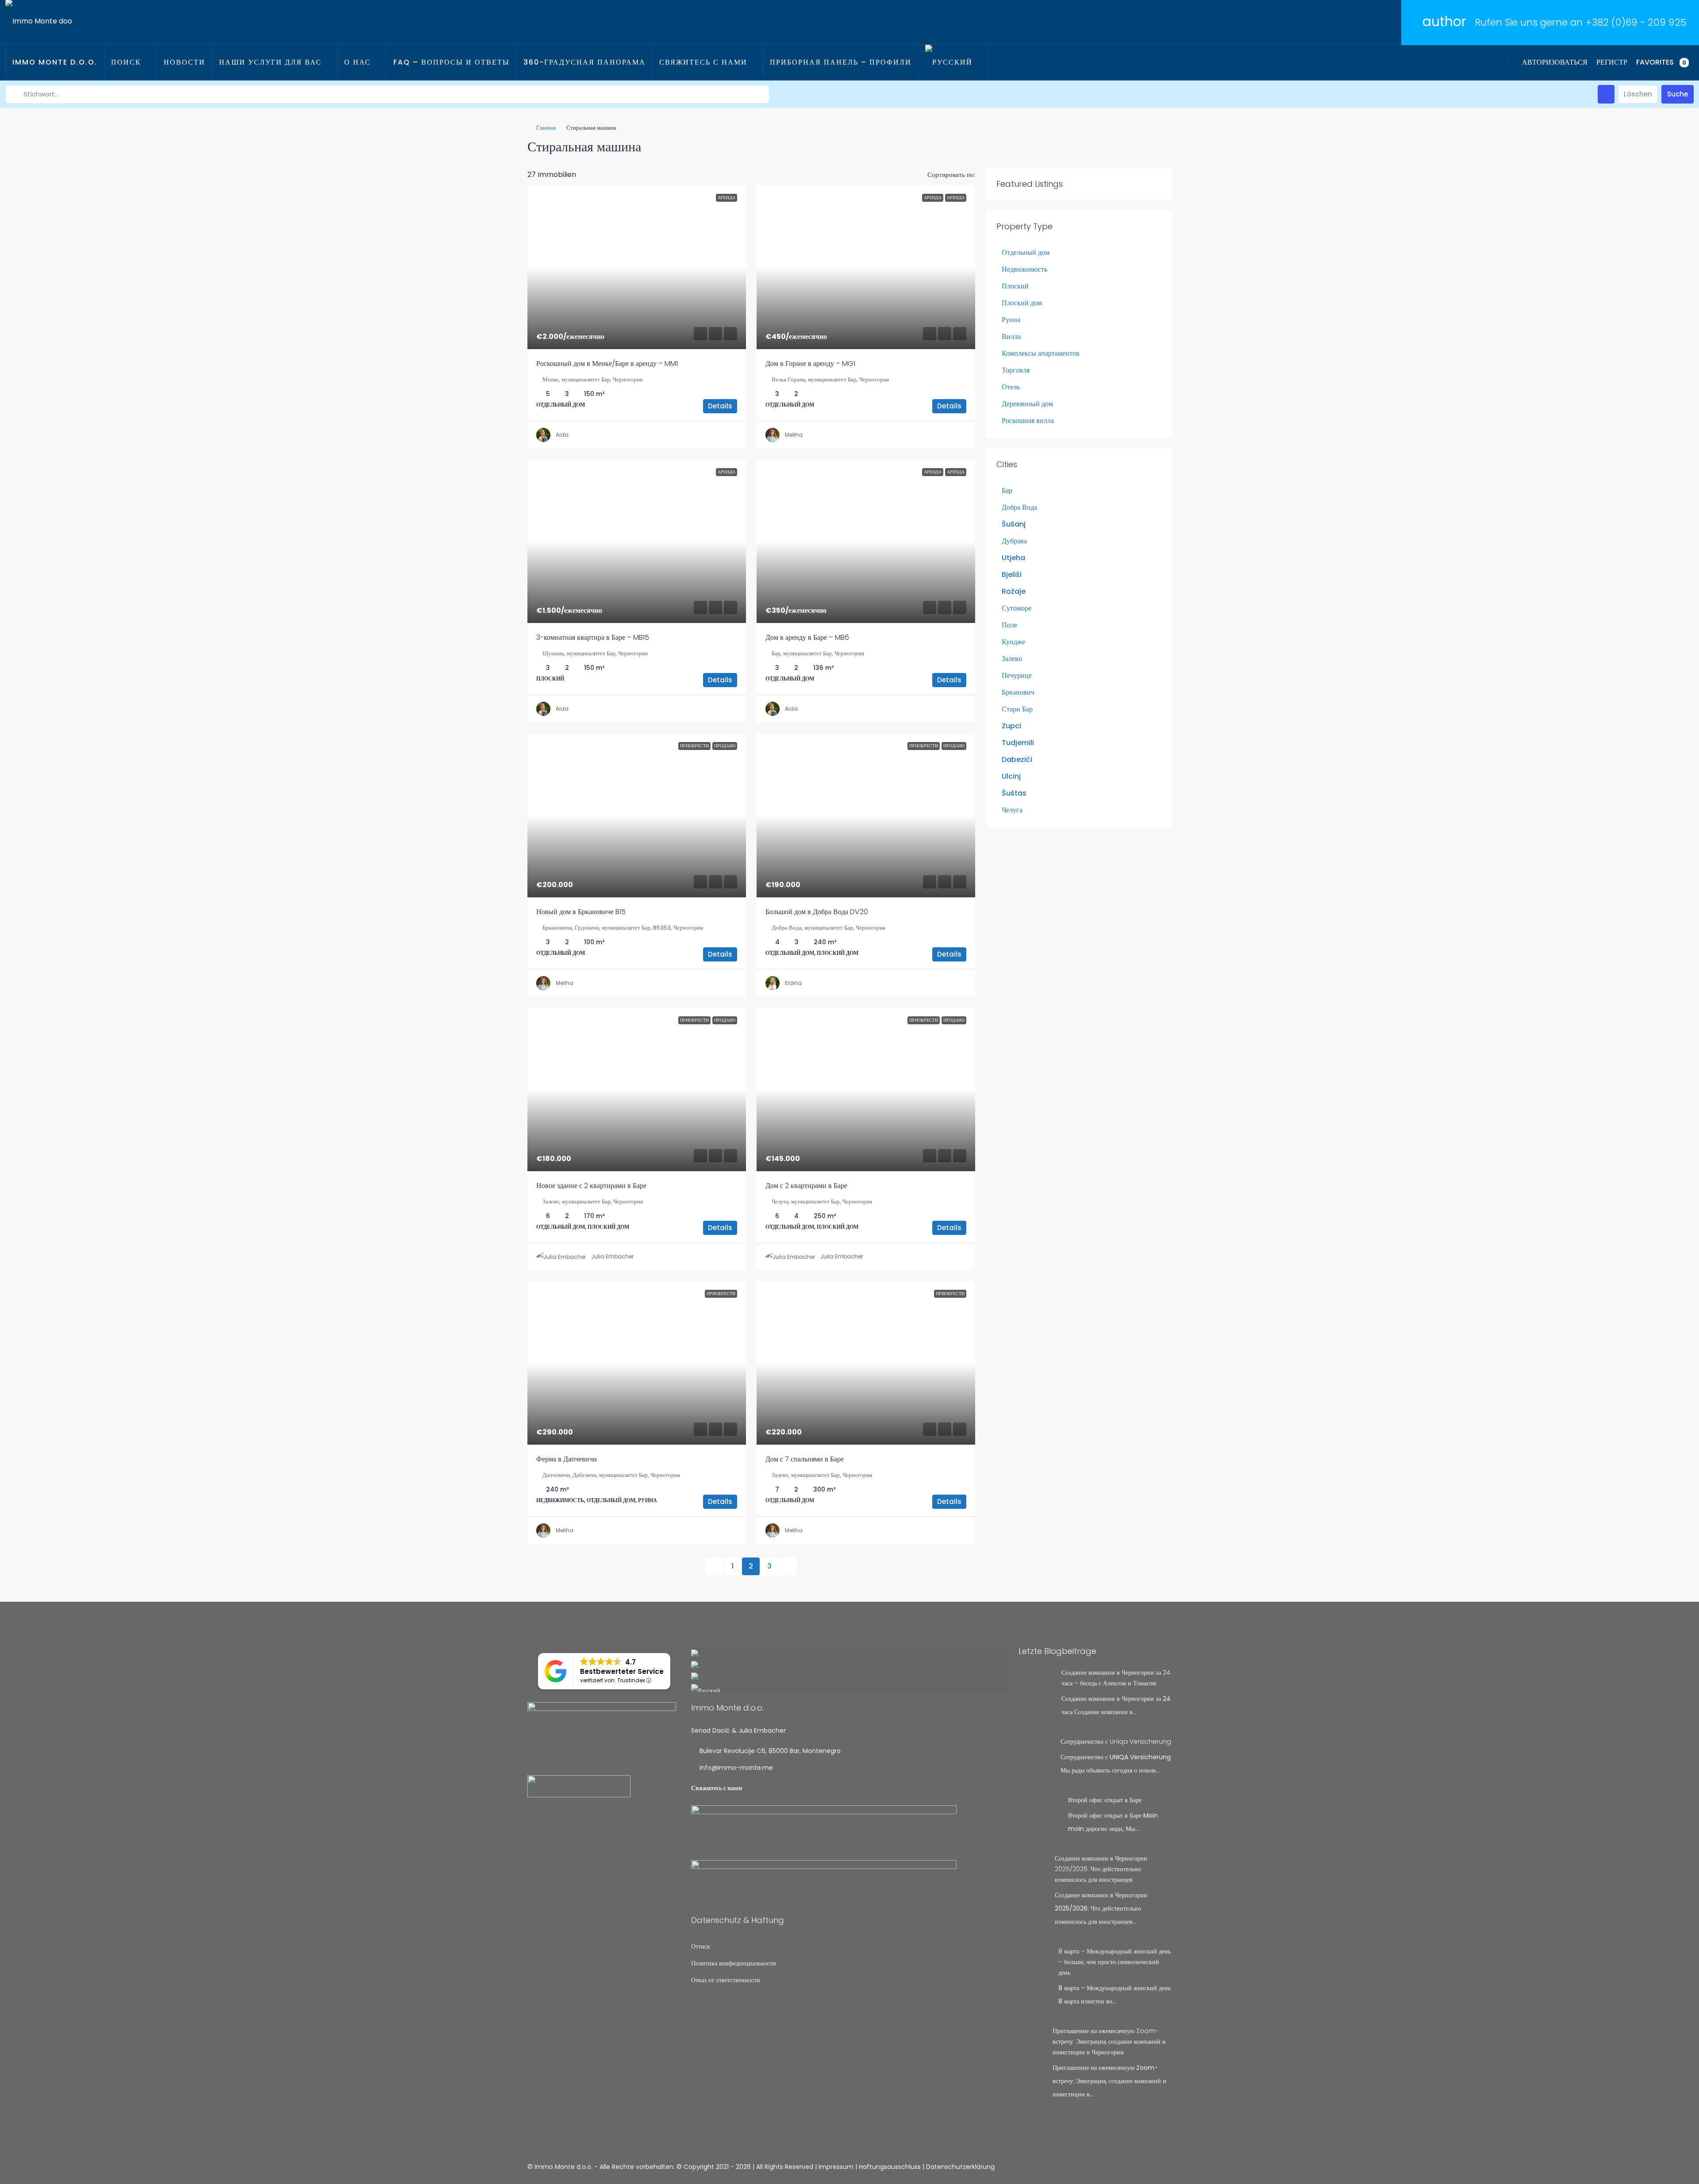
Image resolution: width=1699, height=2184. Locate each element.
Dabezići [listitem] (1017, 759)
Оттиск (701, 1946)
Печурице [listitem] (1017, 675)
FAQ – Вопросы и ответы (452, 62)
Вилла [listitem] (1011, 336)
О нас (357, 62)
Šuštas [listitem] (1014, 793)
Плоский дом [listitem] (1022, 303)
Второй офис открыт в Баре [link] (1105, 1800)
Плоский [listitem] (1015, 286)
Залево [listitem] (1012, 659)
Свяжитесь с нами (703, 62)
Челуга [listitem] (1012, 810)
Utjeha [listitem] (1013, 558)
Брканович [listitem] (1018, 692)
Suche (1678, 94)
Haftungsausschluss (890, 2167)
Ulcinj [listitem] (1011, 776)
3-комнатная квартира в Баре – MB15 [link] (593, 637)
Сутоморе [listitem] (1017, 608)
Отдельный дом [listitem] (1026, 252)
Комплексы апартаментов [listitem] (1041, 353)
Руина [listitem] (1011, 320)
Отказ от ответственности (726, 1980)
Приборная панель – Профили (841, 62)
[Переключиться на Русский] (849, 1688)
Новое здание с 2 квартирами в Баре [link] (591, 1186)
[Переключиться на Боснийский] (849, 1653)
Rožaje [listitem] (1014, 591)
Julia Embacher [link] (612, 1256)
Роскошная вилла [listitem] (1028, 421)
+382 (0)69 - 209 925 (1636, 22)
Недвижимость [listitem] (1024, 269)
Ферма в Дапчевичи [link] (567, 1459)
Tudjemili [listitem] (1018, 743)
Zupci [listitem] (1011, 726)
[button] (1156, 144)
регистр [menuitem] (1612, 62)
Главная (546, 128)
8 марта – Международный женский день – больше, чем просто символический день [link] (1115, 1962)
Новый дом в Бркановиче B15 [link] (581, 912)
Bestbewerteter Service (622, 1671)
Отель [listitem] (1011, 387)
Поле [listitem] (1009, 625)
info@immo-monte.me (736, 1768)
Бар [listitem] (1007, 490)
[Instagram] (1148, 2167)
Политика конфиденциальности (734, 1963)
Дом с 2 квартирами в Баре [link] (806, 1186)
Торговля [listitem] (1016, 370)
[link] (637, 267)
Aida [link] (562, 435)
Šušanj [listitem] (1014, 524)
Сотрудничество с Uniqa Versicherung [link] (1116, 1742)
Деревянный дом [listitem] (1027, 404)
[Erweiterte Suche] (1606, 94)
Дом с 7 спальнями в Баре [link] (805, 1459)
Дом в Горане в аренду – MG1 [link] (810, 363)
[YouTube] (1164, 2167)
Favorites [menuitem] (1661, 62)
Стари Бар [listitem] (1017, 709)
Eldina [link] (793, 983)
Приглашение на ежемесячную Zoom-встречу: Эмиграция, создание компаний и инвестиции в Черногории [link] (1109, 2042)
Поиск (126, 62)
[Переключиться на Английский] (849, 1665)
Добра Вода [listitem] (1019, 507)
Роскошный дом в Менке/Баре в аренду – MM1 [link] (607, 363)
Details (720, 406)
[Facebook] (1133, 2167)
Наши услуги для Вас (270, 62)
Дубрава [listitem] (1014, 541)
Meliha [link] (794, 435)
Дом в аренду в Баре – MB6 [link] (807, 637)
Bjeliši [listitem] (1012, 575)
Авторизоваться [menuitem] (1555, 62)
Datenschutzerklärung (960, 2167)
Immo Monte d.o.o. (55, 62)
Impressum (836, 2167)
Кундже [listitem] (1013, 642)
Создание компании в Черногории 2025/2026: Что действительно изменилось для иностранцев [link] (1101, 1869)
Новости (185, 62)
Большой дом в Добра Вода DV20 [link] (817, 912)
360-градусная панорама (584, 62)
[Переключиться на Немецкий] (849, 1676)
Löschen (1638, 94)
